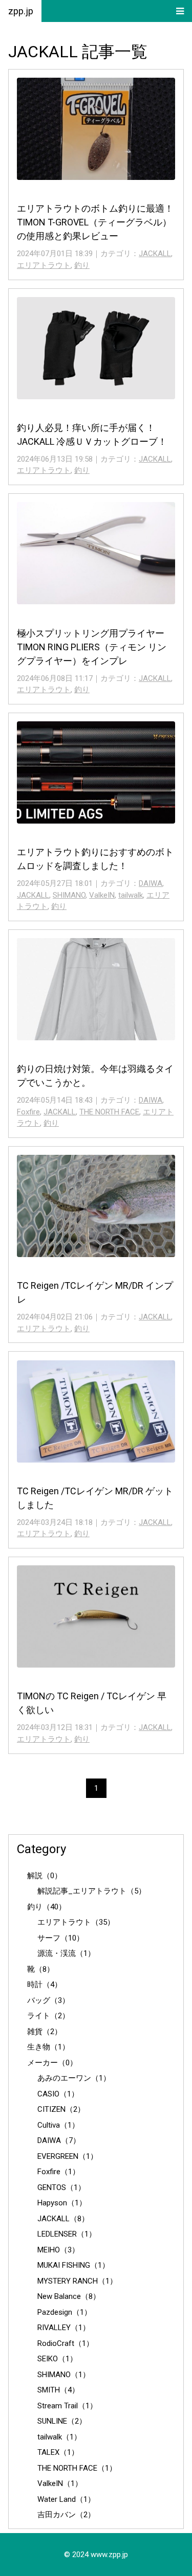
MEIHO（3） (58, 2250)
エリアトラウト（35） (76, 1922)
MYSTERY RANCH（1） (77, 2281)
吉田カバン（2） (66, 2515)
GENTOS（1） (61, 2187)
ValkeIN (102, 895)
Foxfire (28, 1112)
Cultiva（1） (58, 2125)
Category (41, 1849)
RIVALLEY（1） (64, 2328)
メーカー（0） (52, 2063)
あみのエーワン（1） (74, 2078)
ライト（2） (48, 2016)
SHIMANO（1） (64, 2375)
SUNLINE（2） (62, 2421)
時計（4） (45, 1985)
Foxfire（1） (59, 2172)
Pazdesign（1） (65, 2312)
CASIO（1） (58, 2094)
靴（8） (41, 1969)
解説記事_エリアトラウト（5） (92, 1891)
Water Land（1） (66, 2499)
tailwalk (131, 895)
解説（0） (45, 1876)
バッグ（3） (48, 2000)
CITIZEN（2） (61, 2109)
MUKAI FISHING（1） (73, 2265)
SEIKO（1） (57, 2359)
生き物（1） (48, 2047)
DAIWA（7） (59, 2140)
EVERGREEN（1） (68, 2156)
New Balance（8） (69, 2296)
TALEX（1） (58, 2452)
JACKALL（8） (63, 2219)
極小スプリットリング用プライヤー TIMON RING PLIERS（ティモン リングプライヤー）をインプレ (92, 647)
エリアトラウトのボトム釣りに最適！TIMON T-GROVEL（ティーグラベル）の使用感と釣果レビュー (95, 222)
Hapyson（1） (62, 2203)
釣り (82, 265)
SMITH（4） (58, 2390)
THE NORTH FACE (109, 1112)
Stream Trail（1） (67, 2406)
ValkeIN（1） (60, 2483)
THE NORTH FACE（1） (77, 2468)
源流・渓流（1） (66, 1953)
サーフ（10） (61, 1938)
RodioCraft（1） (66, 2343)
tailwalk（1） (59, 2437)
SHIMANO (69, 895)
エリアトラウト (44, 265)
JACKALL (155, 254)
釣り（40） (47, 1907)
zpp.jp (21, 11)
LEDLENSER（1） (67, 2234)
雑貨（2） (45, 2032)
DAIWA (151, 883)
